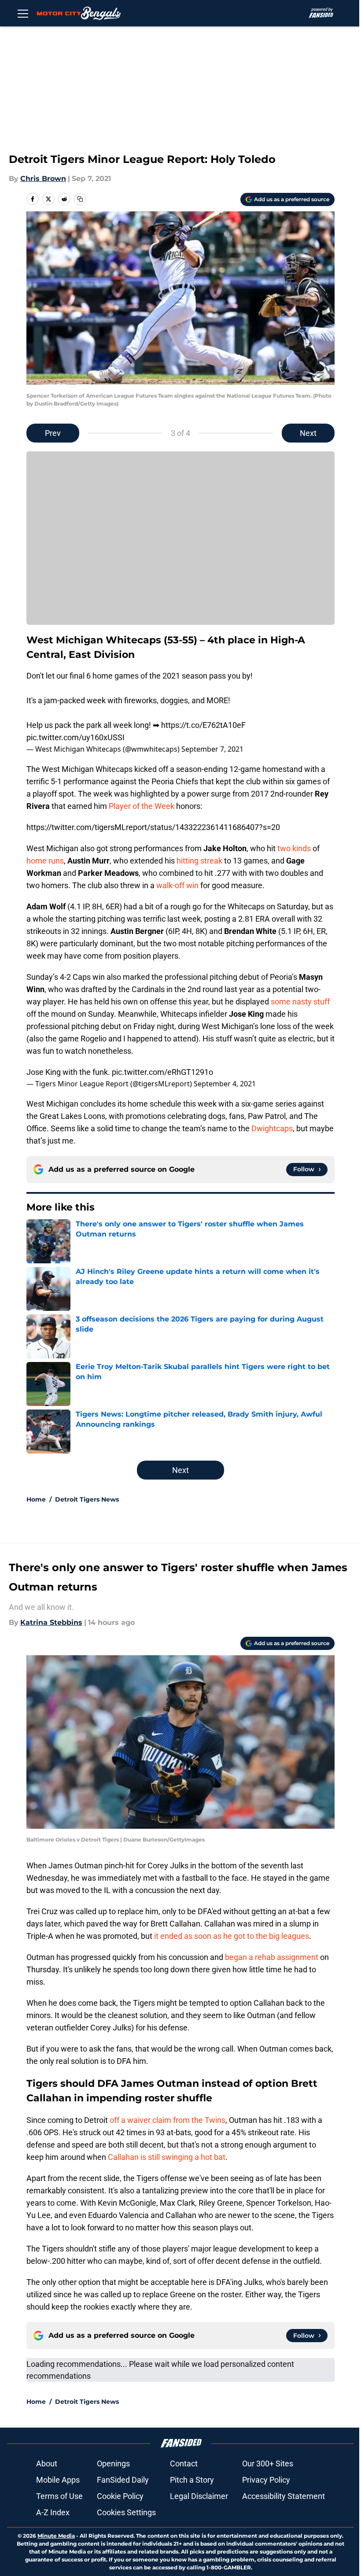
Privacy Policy (266, 2480)
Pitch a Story (192, 2480)
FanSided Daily (123, 2480)
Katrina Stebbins (51, 1622)
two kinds (294, 848)
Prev (53, 433)
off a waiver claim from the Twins (168, 2120)
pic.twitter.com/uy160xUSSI (76, 737)
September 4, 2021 (225, 1084)
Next (308, 433)
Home (36, 1499)
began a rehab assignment (272, 1957)
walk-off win (177, 885)
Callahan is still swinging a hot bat (167, 2157)
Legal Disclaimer (199, 2496)
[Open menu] (23, 13)
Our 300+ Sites (268, 2463)
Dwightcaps (272, 1128)
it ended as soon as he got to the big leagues (232, 1936)
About (47, 2463)
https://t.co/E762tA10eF (203, 725)
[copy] (80, 199)
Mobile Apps (58, 2480)
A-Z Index (53, 2512)
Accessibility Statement (284, 2496)
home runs (45, 861)
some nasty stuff (300, 1002)
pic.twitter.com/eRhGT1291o (162, 1072)
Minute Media (56, 2536)
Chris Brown (43, 179)
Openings (113, 2463)
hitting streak (199, 861)
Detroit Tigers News (87, 1499)
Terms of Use (59, 2496)
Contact (184, 2463)
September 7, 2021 (212, 749)
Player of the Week (142, 806)
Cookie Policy (120, 2496)
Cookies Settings (126, 2512)
